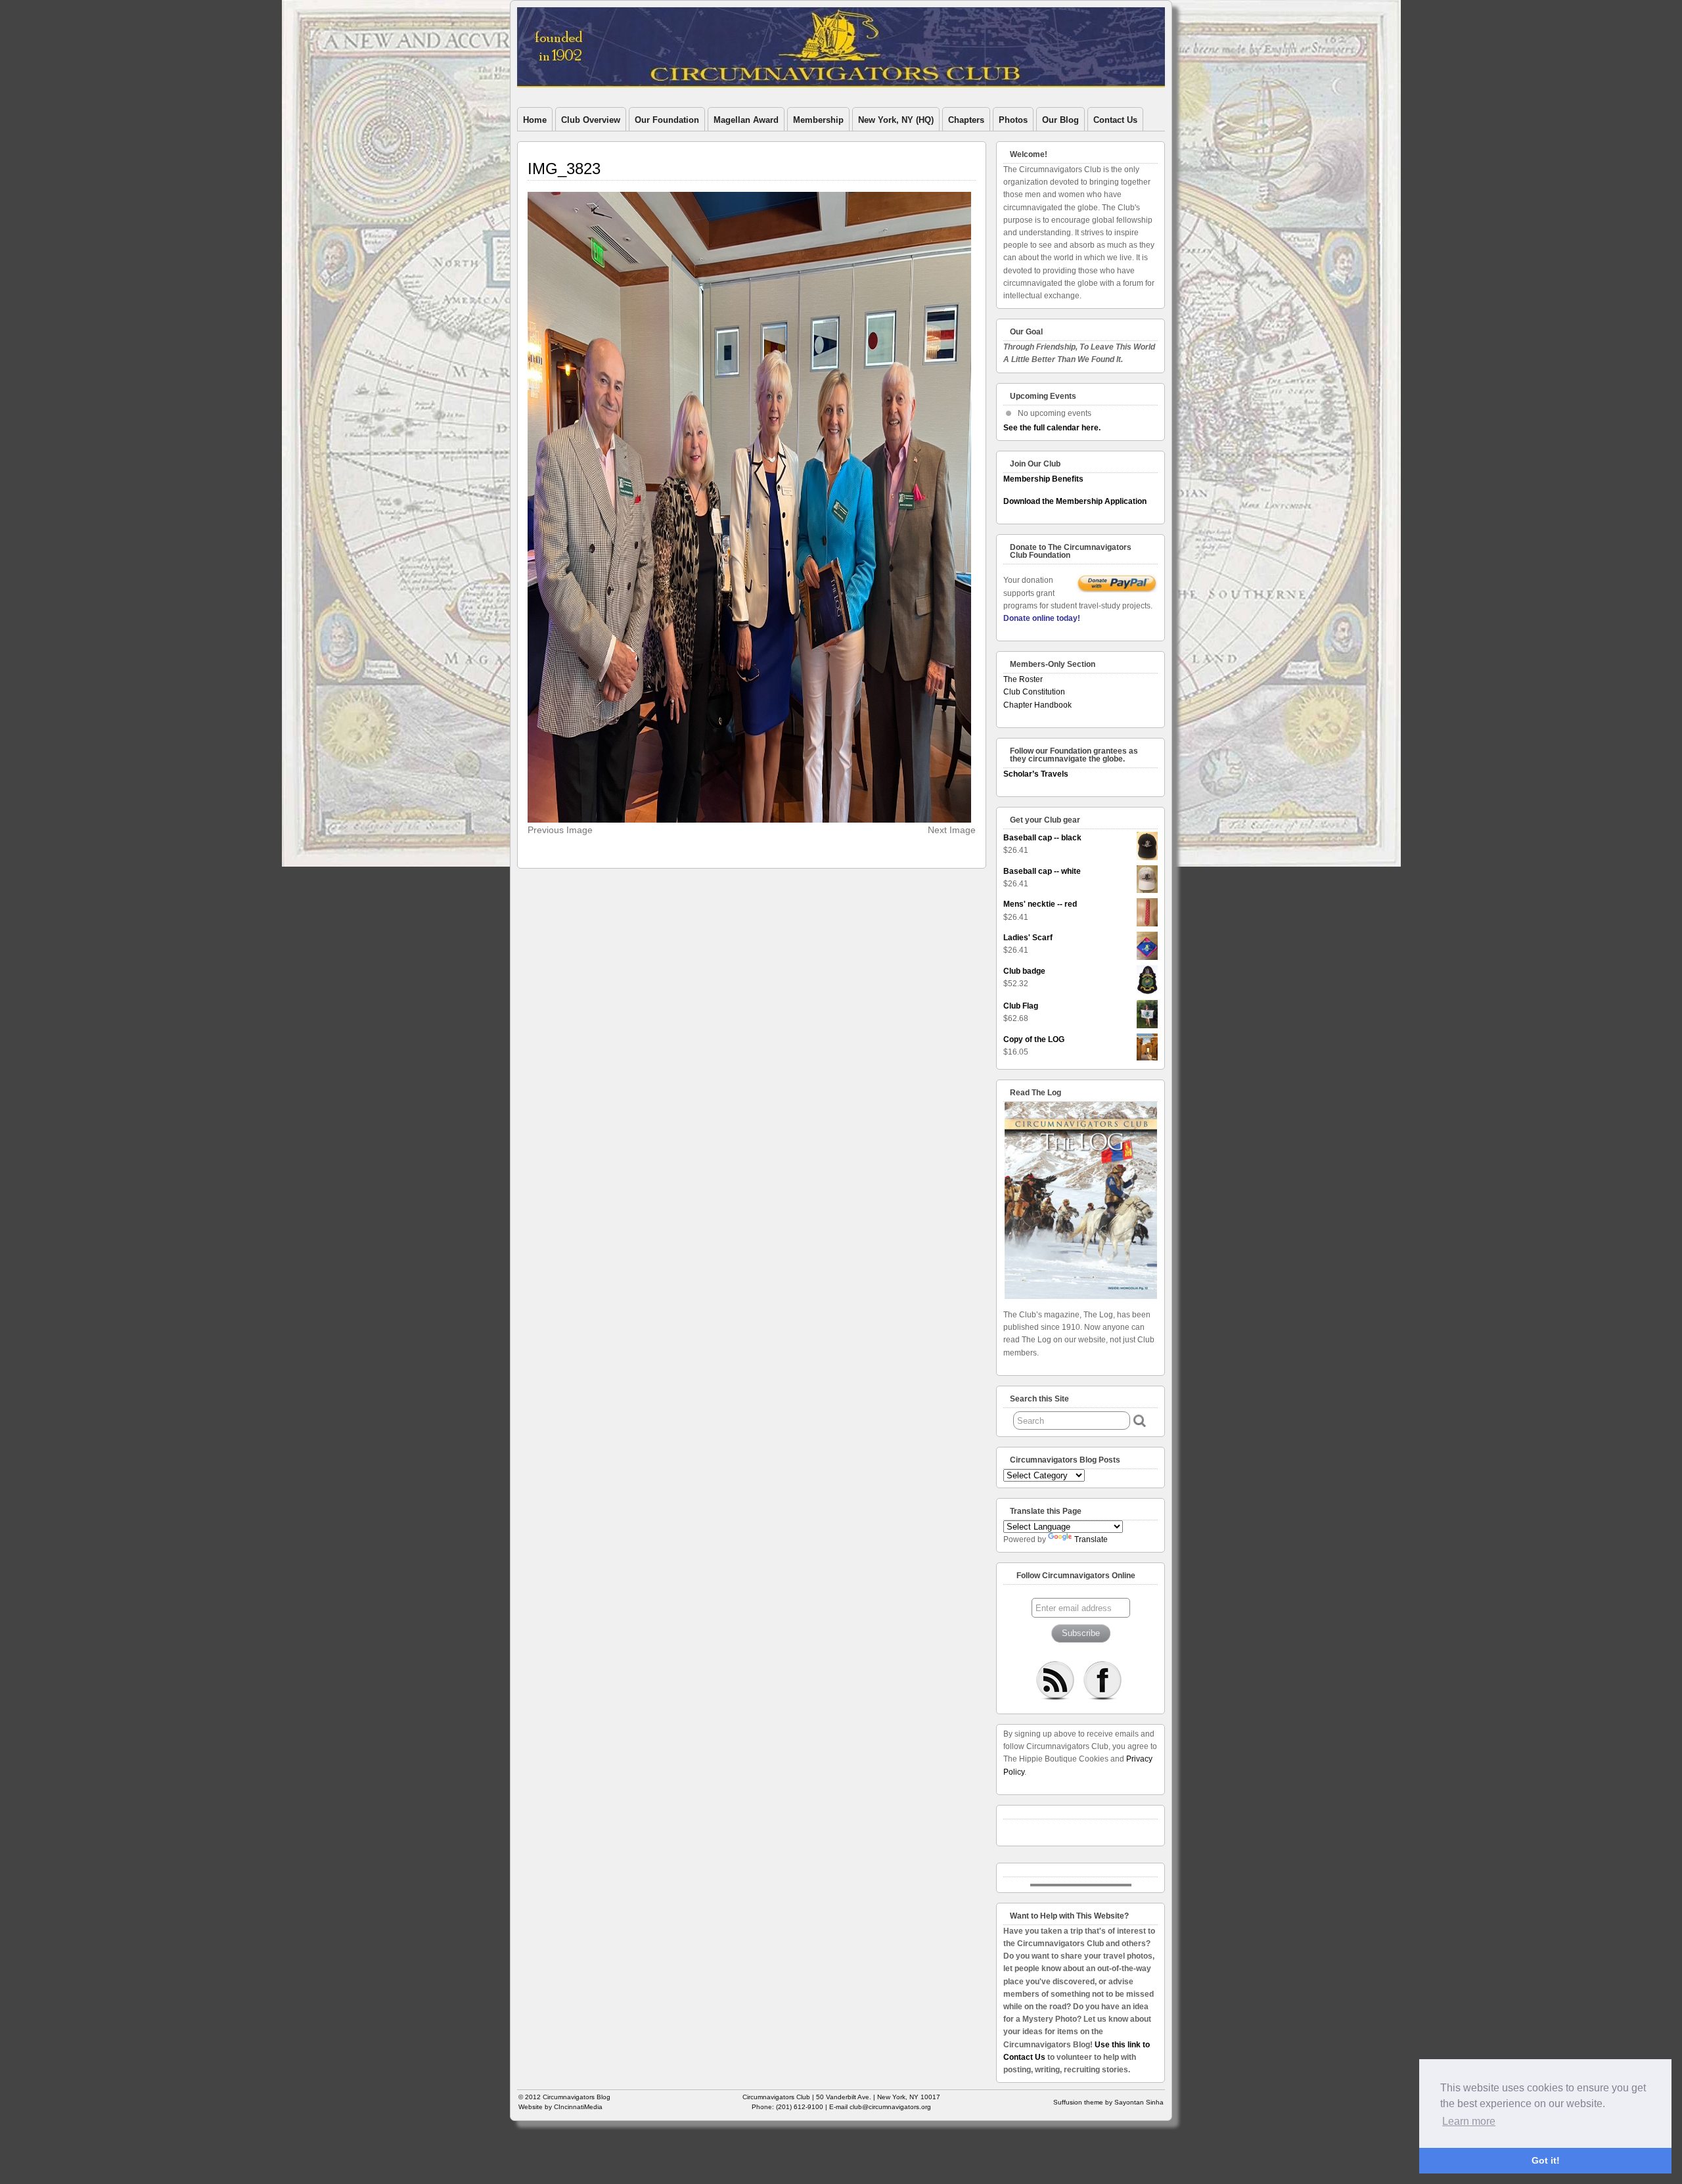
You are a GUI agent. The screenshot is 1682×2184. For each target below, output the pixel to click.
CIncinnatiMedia (578, 2107)
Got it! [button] (1546, 2160)
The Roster (1023, 679)
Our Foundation (667, 120)
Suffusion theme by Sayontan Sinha (1108, 2102)
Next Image (952, 830)
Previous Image (560, 830)
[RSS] (1055, 1680)
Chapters (966, 120)
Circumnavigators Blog (577, 2097)
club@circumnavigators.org (890, 2107)
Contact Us (1115, 120)
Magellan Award (746, 120)
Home (535, 120)
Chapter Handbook (1037, 705)
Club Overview (591, 120)
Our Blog (1060, 120)
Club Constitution (1034, 692)
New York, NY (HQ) (896, 120)
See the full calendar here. (1052, 428)
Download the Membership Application (1075, 501)
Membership (818, 120)
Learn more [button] (1469, 2121)
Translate (1091, 1539)
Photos (1013, 120)
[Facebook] (1102, 1680)
